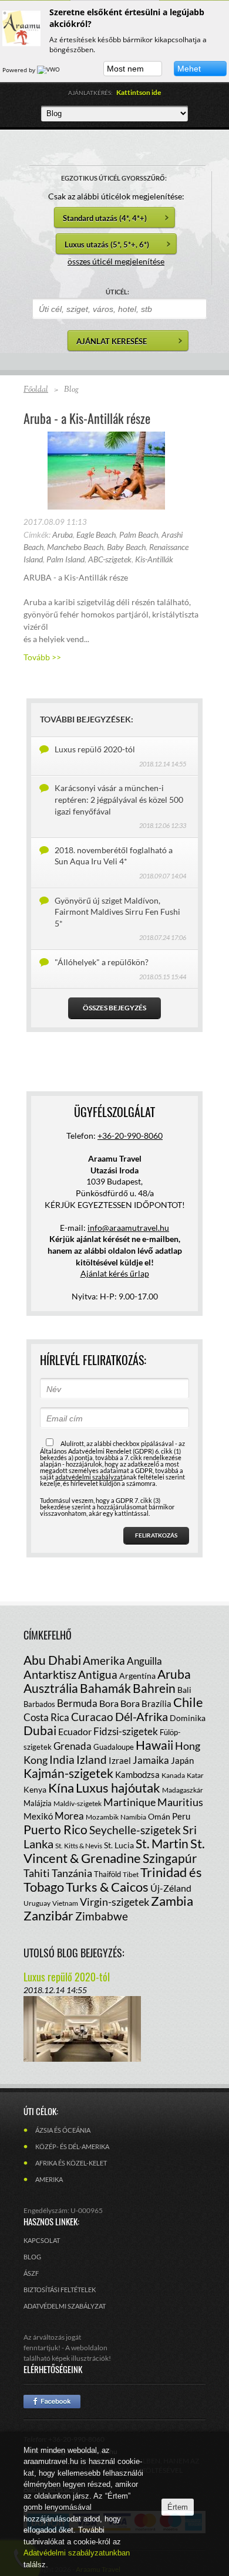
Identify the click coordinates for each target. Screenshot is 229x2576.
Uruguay (37, 1903)
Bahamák (105, 1688)
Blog (32, 2257)
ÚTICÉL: (117, 292)
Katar (195, 1775)
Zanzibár (48, 1915)
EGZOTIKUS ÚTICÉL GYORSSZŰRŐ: (114, 178)
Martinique (129, 1802)
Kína (61, 1788)
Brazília (156, 1703)
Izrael (120, 1760)
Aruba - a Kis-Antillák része (87, 418)
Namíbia (133, 1817)
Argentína (137, 1676)
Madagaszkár (183, 1790)
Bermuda (77, 1703)
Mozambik (102, 1817)
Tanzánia (72, 1873)
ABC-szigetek (110, 559)
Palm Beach (139, 534)
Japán (182, 1760)
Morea (69, 1816)
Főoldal (36, 390)
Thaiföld (107, 1874)
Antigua (98, 1674)
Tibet (131, 1874)
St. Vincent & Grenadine (114, 1851)
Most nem (125, 69)
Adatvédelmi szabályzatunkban (77, 2553)
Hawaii (154, 1745)
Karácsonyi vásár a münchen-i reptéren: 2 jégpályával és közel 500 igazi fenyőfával (119, 799)
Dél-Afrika (142, 1716)
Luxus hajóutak (118, 1788)
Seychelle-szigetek (135, 1830)
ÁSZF (31, 2273)
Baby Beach (126, 547)
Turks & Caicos (107, 1887)
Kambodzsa (137, 1774)
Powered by (20, 70)
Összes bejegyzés (114, 1008)
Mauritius (180, 1802)
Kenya (35, 1789)
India (62, 1759)
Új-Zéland (171, 1888)
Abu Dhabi (52, 1660)
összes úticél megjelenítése (116, 261)
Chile (188, 1702)
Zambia (172, 1901)
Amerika (104, 1660)
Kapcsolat (42, 2240)
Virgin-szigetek (114, 1902)
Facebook (52, 2402)
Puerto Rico (55, 1829)
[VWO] (49, 70)
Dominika (188, 1718)
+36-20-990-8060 (130, 1136)
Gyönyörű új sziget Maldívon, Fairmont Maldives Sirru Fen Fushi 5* (117, 912)
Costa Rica (46, 1717)
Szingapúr (170, 1858)
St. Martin (162, 1843)
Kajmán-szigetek (68, 1773)
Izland (92, 1759)
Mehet (189, 69)
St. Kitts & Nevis (79, 1846)
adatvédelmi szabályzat (89, 1477)
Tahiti (37, 1873)
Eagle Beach (96, 534)
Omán (159, 1816)
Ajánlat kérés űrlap (115, 1273)
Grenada (73, 1746)
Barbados (39, 1704)
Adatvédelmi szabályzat (65, 2306)
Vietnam (65, 1903)
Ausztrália (51, 1688)
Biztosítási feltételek (60, 2290)
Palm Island (65, 559)
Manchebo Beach (75, 547)
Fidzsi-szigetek (126, 1731)
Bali (184, 1690)
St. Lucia (119, 1845)
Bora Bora (119, 1703)
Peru (181, 1816)
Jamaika (151, 1760)
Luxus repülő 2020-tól (95, 749)
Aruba (63, 534)
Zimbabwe (102, 1916)
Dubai (40, 1730)
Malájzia (38, 1803)
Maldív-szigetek (78, 1803)
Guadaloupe (114, 1747)
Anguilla (144, 1661)
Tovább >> (42, 657)
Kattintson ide (139, 92)
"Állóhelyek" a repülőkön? (102, 962)
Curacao (92, 1717)
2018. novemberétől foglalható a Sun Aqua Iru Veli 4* (114, 856)
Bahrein (154, 1688)
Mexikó (38, 1816)
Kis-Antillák (154, 559)
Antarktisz (50, 1674)
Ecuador (75, 1731)
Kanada (173, 1775)
